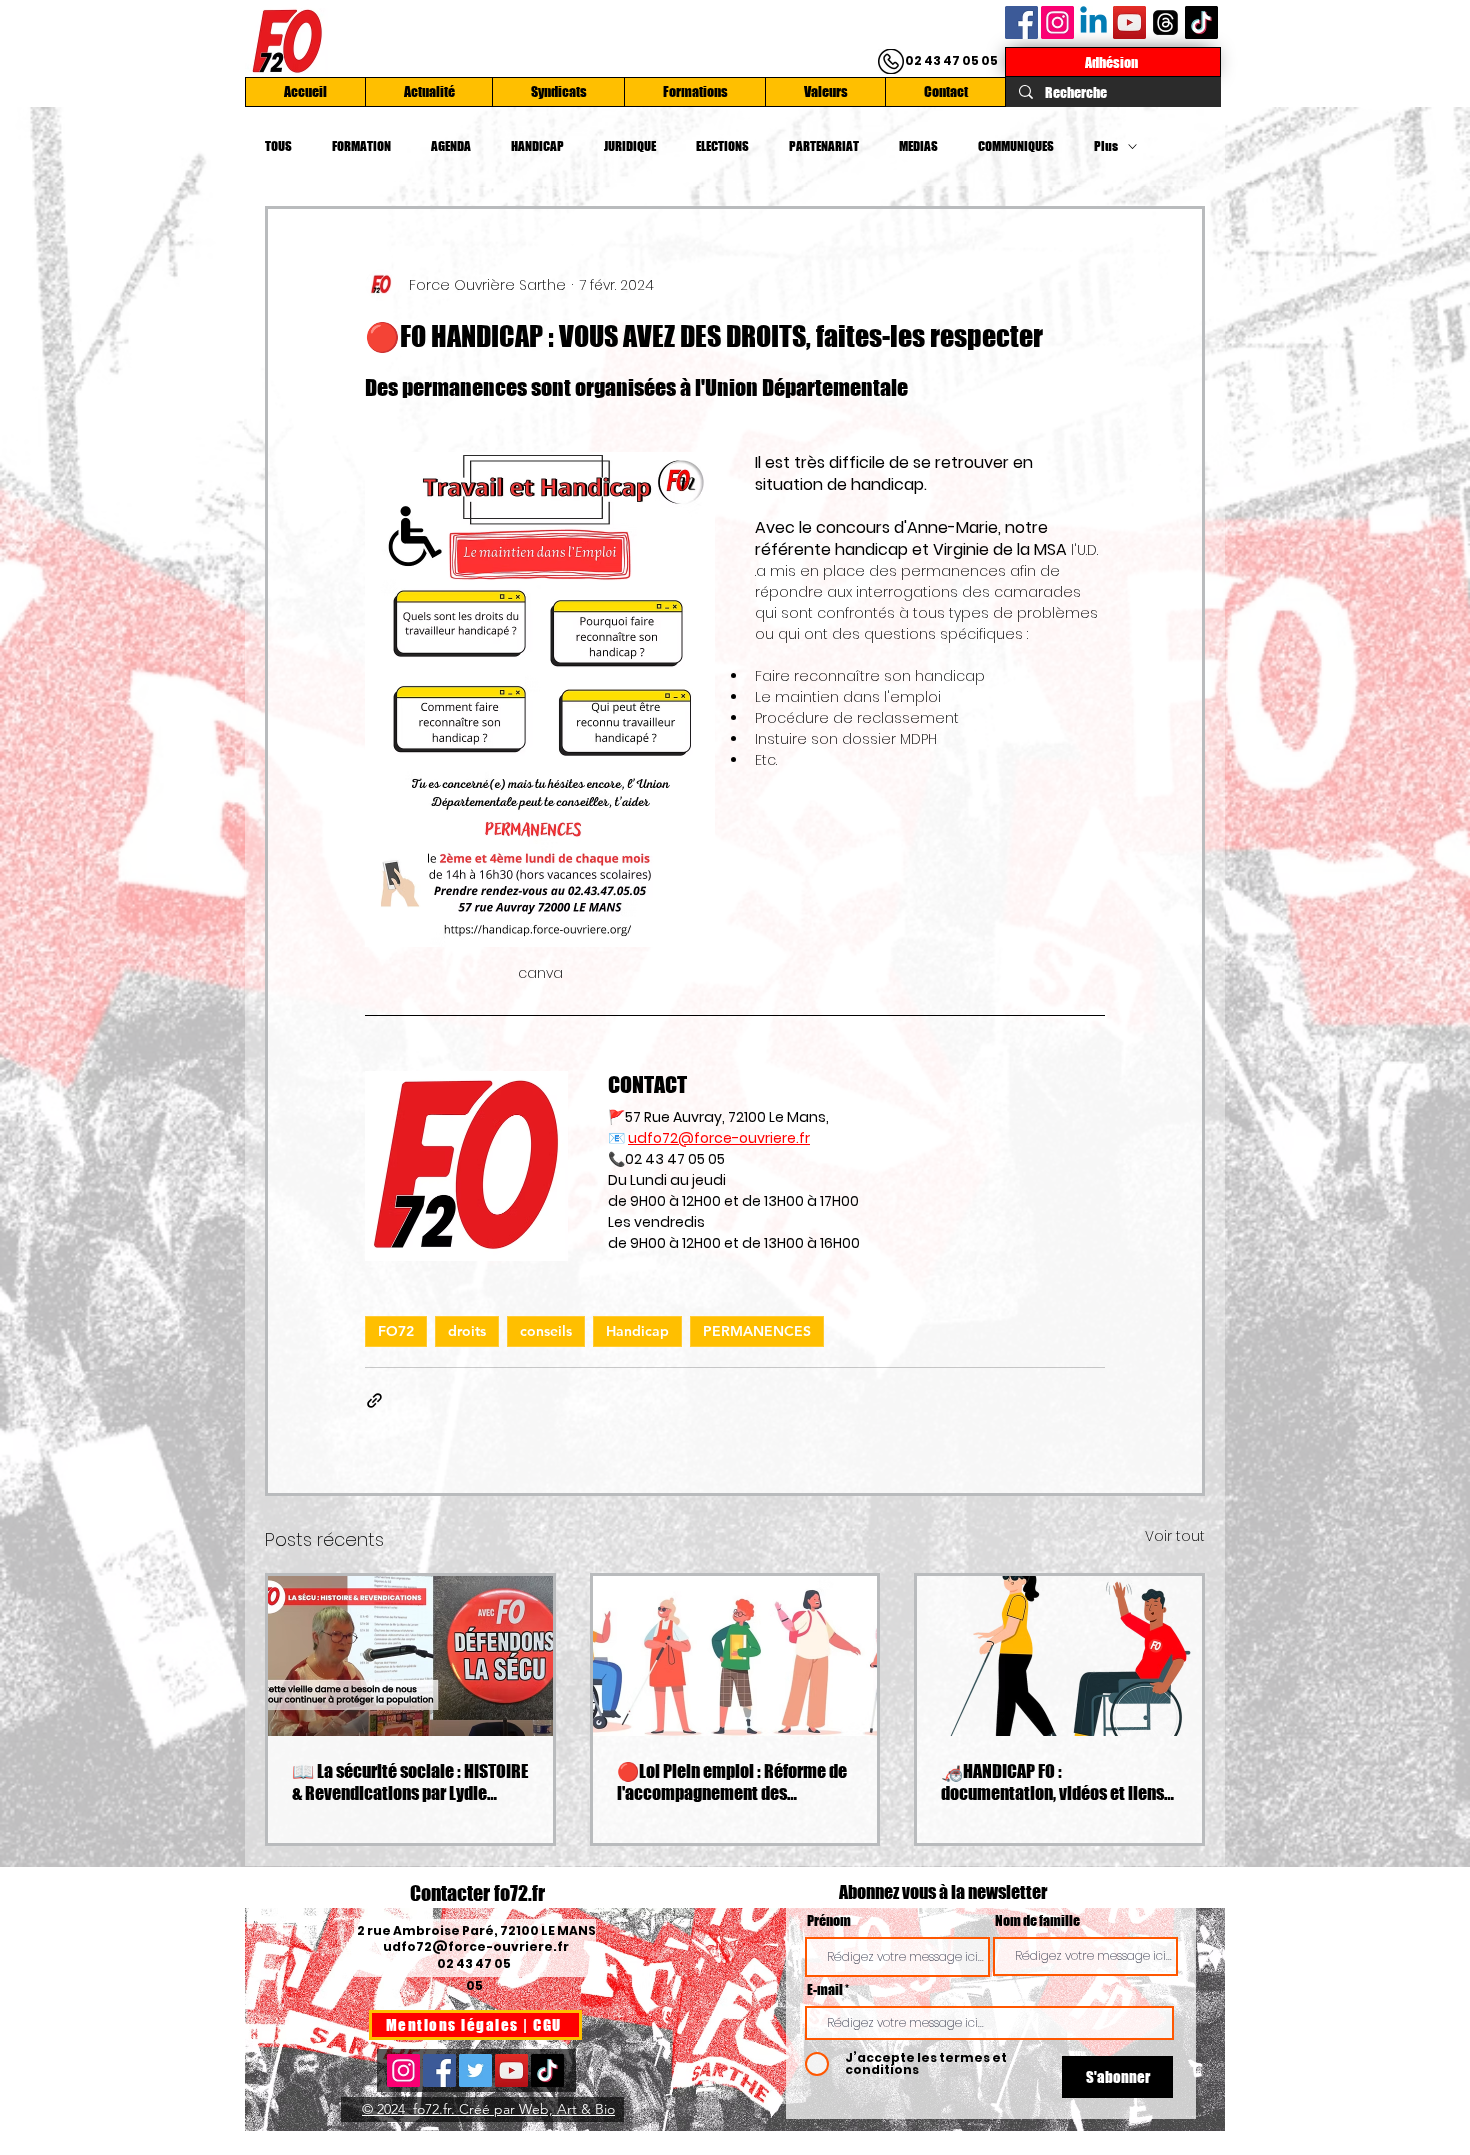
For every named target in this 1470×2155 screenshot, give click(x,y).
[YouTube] (1129, 22)
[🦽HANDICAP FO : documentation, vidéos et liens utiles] (1059, 1656)
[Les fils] (1165, 22)
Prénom (829, 1921)
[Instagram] (1057, 22)
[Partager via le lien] (374, 1400)
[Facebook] (1021, 22)
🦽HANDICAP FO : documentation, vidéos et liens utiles (1052, 1782)
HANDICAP (537, 146)
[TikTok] (1201, 22)
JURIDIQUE (630, 146)
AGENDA (451, 146)
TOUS (278, 146)
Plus (1106, 146)
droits (467, 1331)
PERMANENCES (757, 1331)
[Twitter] (475, 2070)
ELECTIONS (722, 146)
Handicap (637, 1331)
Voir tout (1175, 1536)
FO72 (396, 1331)
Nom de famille (1037, 1921)
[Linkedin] (1093, 22)
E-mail (825, 1990)
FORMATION (361, 146)
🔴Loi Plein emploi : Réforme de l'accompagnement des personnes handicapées (732, 1782)
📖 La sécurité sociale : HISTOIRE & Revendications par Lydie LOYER (410, 1782)
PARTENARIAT (824, 146)
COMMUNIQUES (1016, 146)
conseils (546, 1331)
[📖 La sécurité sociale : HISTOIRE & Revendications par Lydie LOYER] (410, 1656)
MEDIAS (918, 146)
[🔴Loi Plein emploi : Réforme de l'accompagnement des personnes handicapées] (735, 1656)
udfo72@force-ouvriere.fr (476, 1946)
